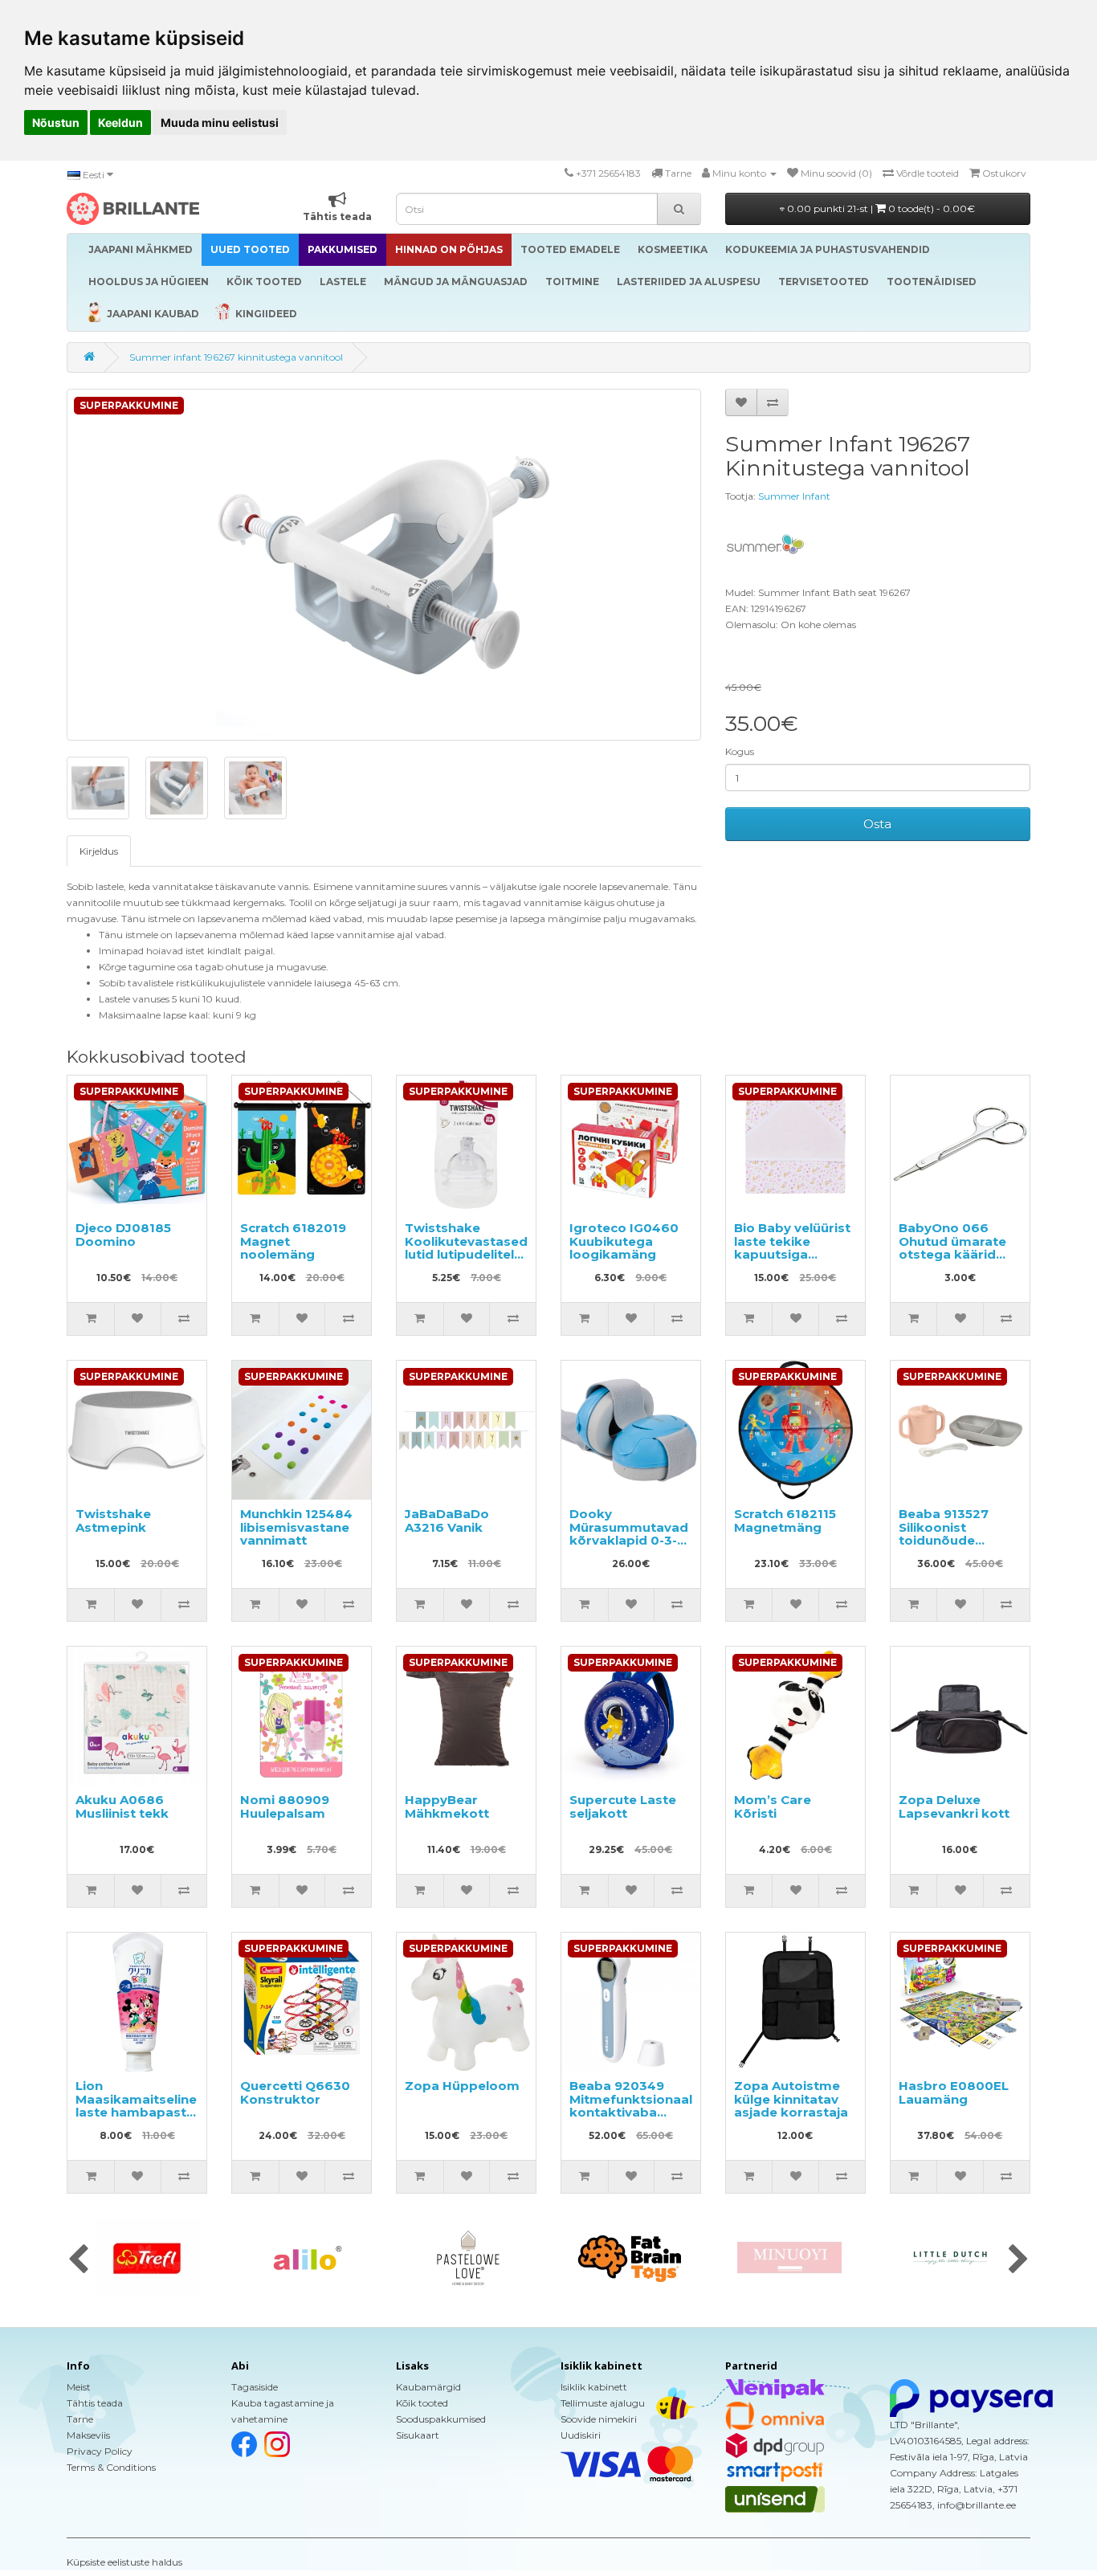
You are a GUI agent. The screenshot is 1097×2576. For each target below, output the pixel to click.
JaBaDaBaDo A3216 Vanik (447, 1521)
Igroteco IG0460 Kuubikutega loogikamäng (624, 1241)
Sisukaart (418, 2435)
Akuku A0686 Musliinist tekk (122, 1806)
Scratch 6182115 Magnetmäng (785, 1521)
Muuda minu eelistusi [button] (220, 122)
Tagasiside (255, 2387)
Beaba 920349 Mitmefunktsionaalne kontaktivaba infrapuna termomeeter (639, 2112)
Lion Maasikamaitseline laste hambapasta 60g (136, 2106)
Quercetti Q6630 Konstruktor (295, 2092)
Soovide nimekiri (599, 2419)
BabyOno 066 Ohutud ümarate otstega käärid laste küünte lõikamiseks (952, 1254)
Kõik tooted (422, 2403)
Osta (877, 824)
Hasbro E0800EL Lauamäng (954, 2092)
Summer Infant (794, 496)
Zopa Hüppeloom (462, 2086)
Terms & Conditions (111, 2467)
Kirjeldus (99, 851)
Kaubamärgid (428, 2387)
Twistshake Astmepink (113, 1521)
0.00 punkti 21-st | (880, 208)
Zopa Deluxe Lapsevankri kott (954, 1806)
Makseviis (88, 2435)
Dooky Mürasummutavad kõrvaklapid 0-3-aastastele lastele (629, 1534)
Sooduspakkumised (441, 2419)
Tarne (80, 2419)
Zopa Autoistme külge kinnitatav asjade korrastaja (791, 2099)
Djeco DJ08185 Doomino (123, 1235)
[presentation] (78, 2260)
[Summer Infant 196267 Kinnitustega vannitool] (384, 565)
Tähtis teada (95, 2403)
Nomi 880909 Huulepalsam (285, 1806)
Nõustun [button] (56, 122)
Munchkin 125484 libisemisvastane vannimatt (296, 1527)
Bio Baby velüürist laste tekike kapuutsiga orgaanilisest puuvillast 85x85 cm (792, 1261)
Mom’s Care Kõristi (773, 1806)
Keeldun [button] (120, 122)
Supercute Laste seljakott (623, 1806)
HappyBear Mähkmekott (447, 1806)
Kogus (740, 751)
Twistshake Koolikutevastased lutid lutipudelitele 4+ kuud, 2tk (466, 1248)
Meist (79, 2387)
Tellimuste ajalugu (603, 2403)
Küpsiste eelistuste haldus (124, 2562)
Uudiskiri (581, 2435)
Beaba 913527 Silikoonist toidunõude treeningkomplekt (958, 1534)
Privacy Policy (100, 2451)
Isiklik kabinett (594, 2387)
